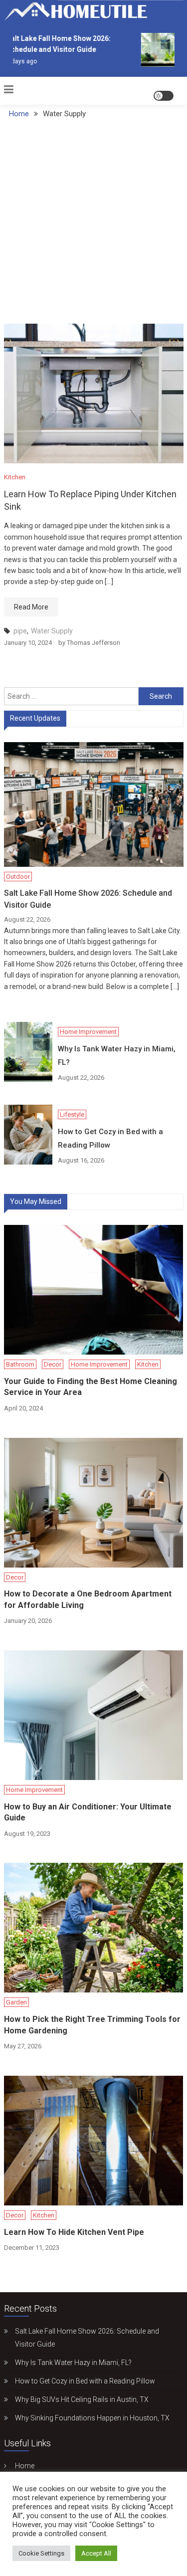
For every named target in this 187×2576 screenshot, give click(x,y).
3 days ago (18, 61)
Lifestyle (72, 1114)
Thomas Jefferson (93, 643)
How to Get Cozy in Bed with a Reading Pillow (110, 1138)
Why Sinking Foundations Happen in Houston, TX (92, 2418)
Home (25, 2466)
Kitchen (15, 477)
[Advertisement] (93, 225)
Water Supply (52, 631)
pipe (20, 631)
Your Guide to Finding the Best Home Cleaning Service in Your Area (91, 1387)
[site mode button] (164, 96)
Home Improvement (88, 1032)
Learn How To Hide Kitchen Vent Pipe (74, 2232)
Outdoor (18, 877)
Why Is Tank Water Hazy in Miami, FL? (117, 1056)
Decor (53, 1364)
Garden (16, 2002)
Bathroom (20, 1364)
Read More (31, 607)
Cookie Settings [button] (41, 2553)
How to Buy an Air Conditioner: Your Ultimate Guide (88, 1812)
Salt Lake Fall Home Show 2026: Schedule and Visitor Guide (88, 899)
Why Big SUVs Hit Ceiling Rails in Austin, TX (82, 2399)
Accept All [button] (96, 2553)
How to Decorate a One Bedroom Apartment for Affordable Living (88, 1599)
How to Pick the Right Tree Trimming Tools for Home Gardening (92, 2025)
